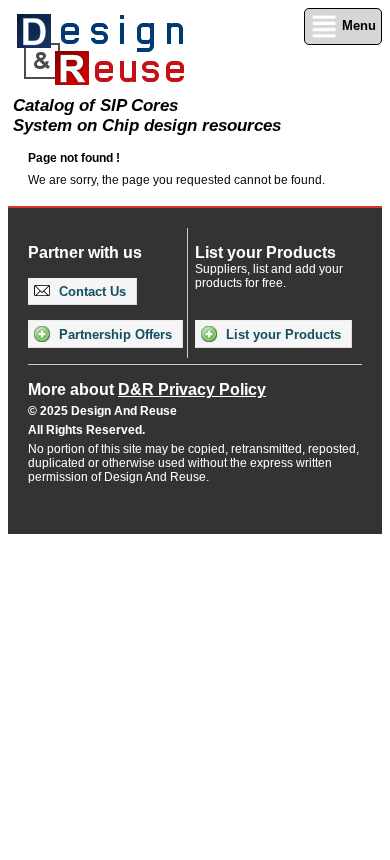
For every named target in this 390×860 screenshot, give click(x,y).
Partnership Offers (113, 334)
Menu (357, 25)
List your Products (281, 334)
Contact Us (90, 291)
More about (147, 389)
